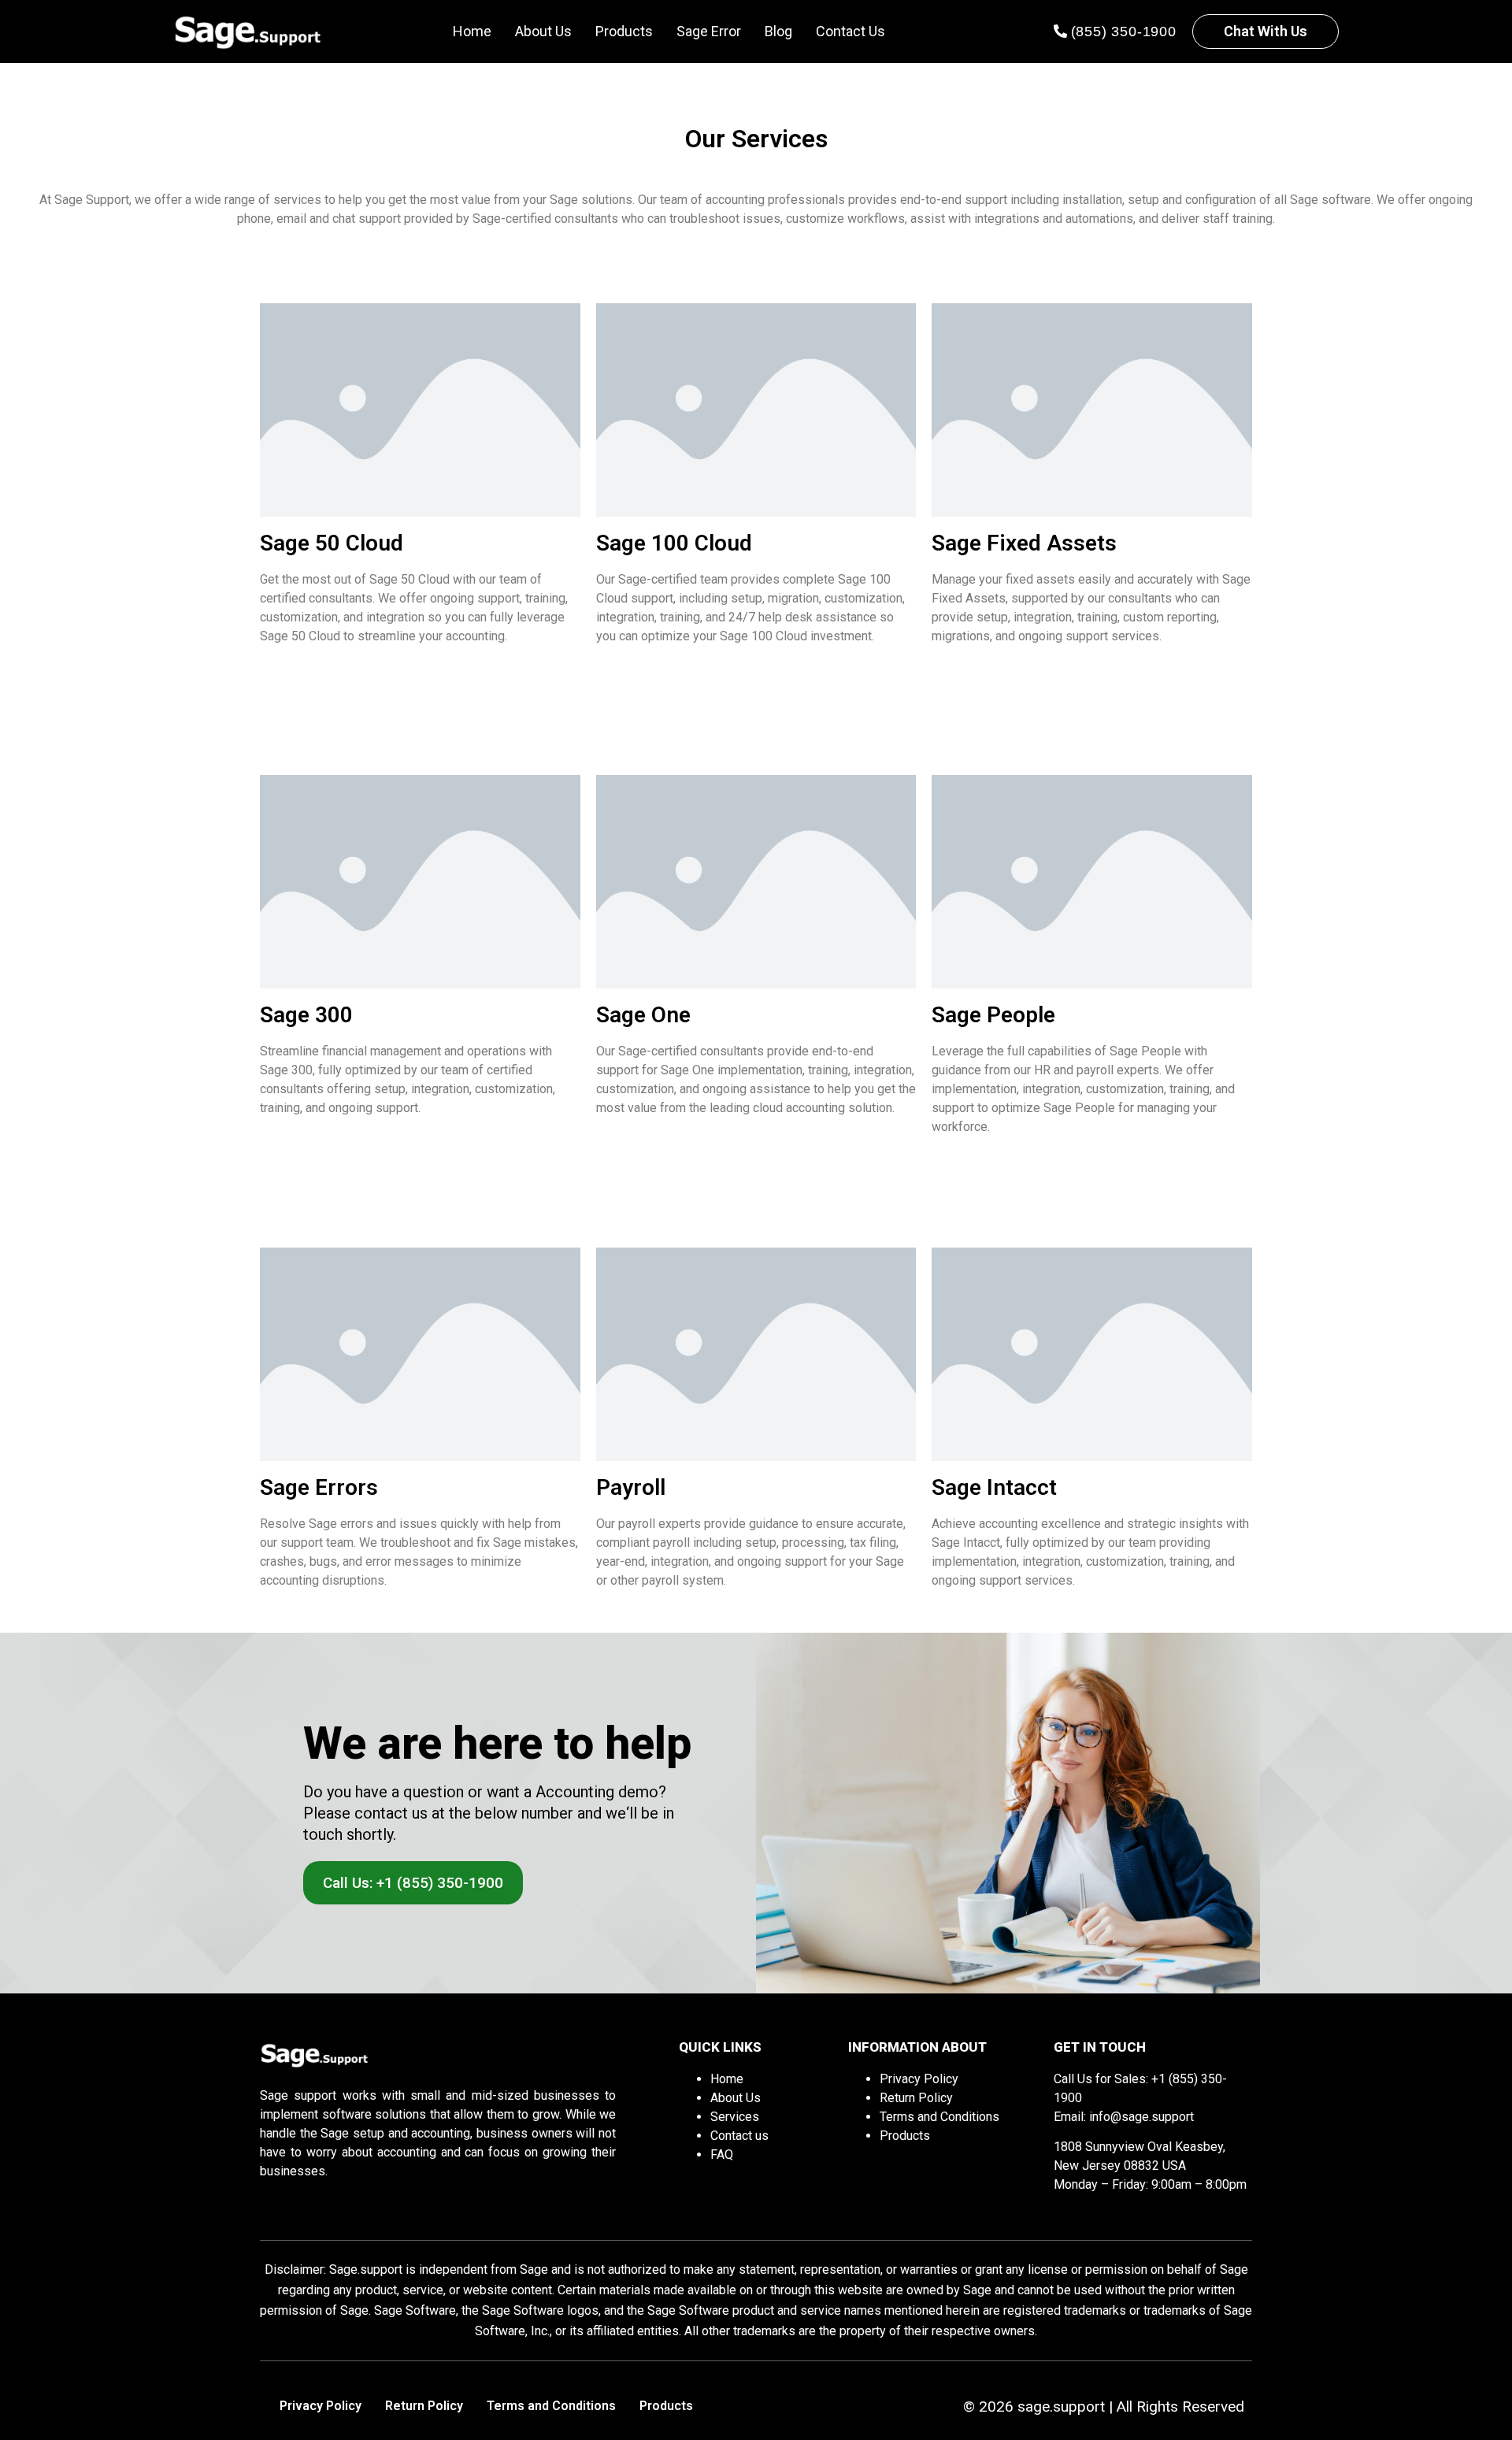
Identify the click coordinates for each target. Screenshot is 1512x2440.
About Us (543, 31)
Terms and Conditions (939, 2117)
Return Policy (916, 2098)
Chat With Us (1266, 31)
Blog (778, 31)
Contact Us (850, 31)
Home (472, 31)
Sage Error (709, 31)
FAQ (722, 2154)
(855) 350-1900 (1124, 32)
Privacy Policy (919, 2079)
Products (624, 31)
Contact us (739, 2136)
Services (735, 2117)
